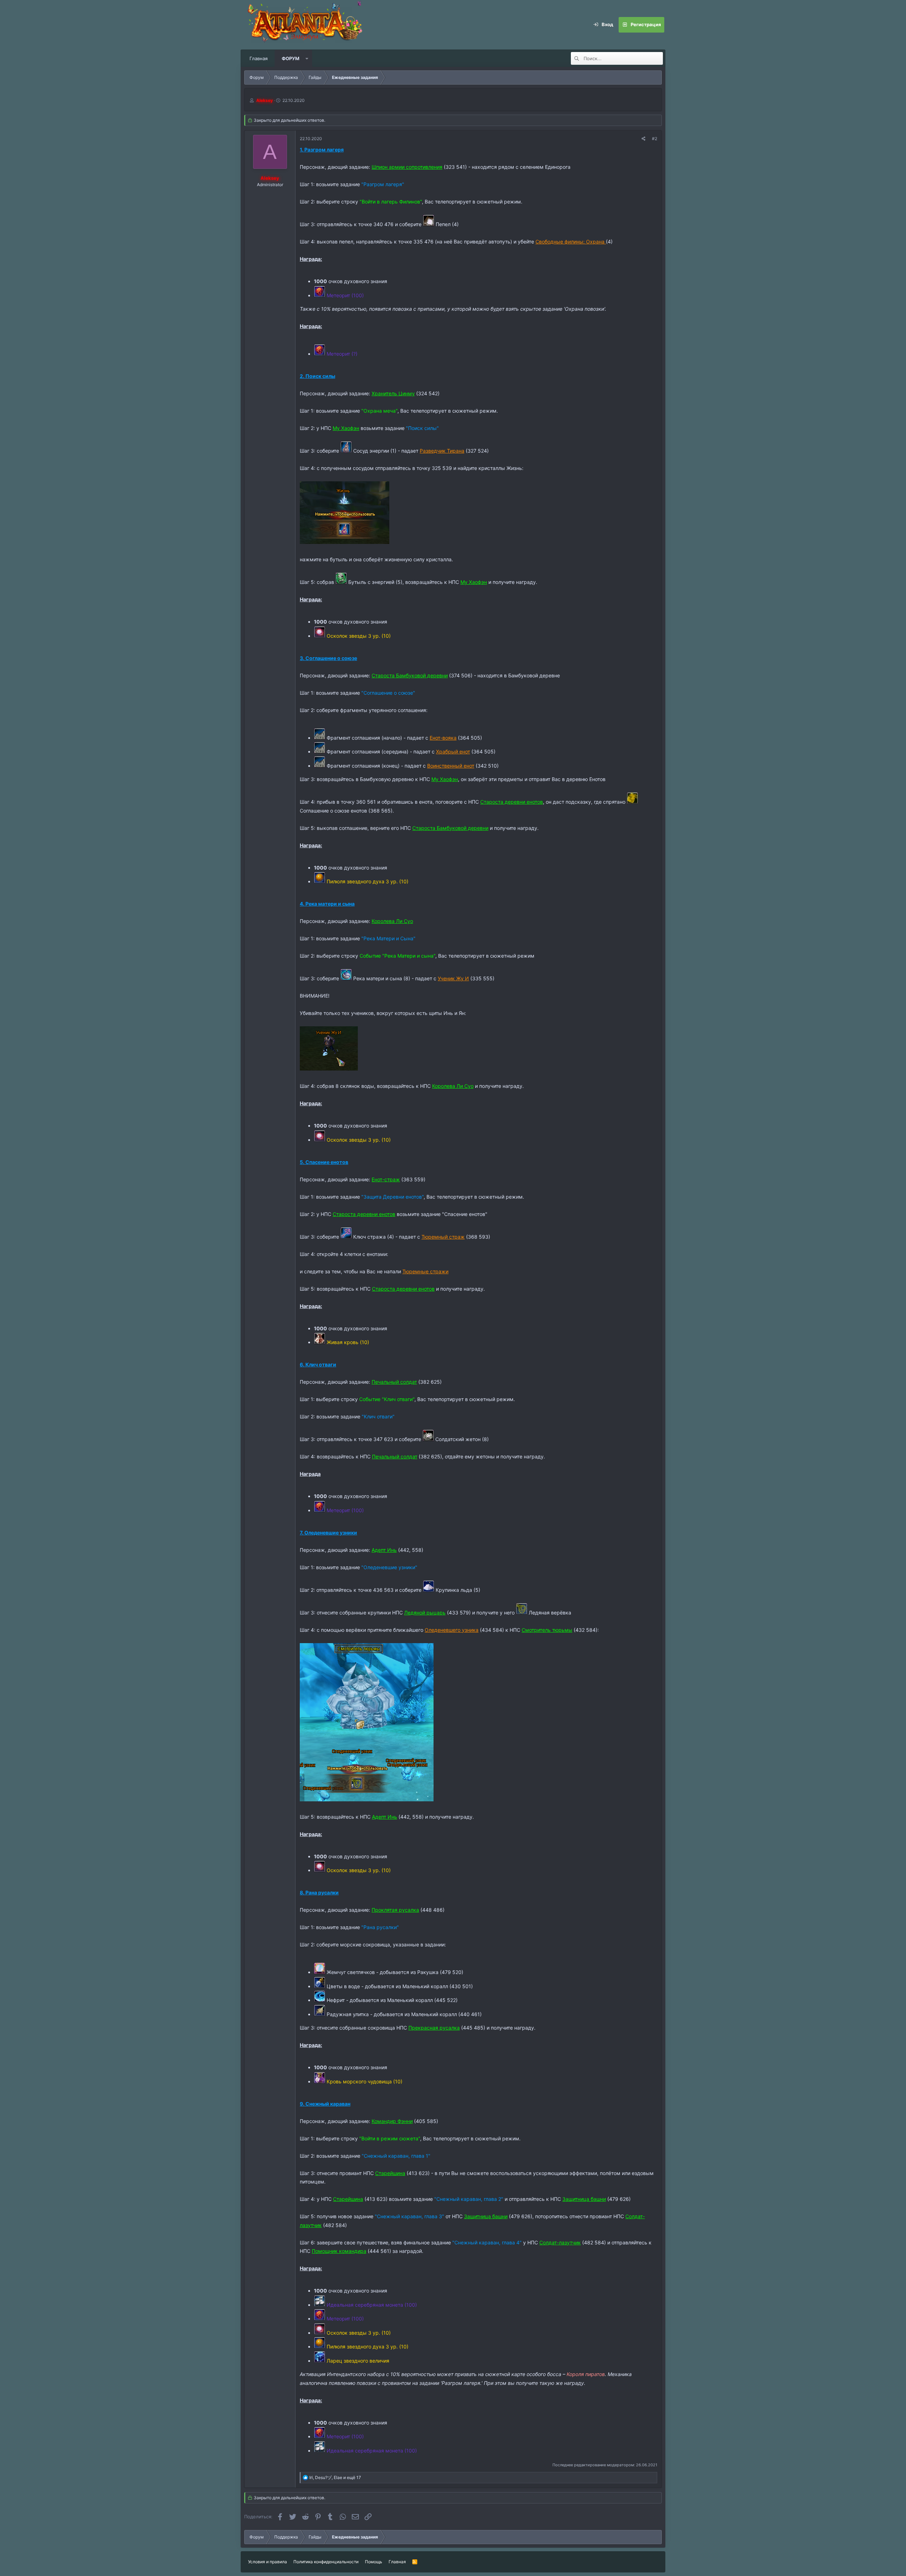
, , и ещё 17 (335, 2477)
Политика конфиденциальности (326, 2562)
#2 (655, 139)
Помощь (374, 2562)
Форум (291, 58)
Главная (259, 58)
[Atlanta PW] (350, 25)
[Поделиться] (644, 139)
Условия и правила (268, 2562)
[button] (307, 58)
